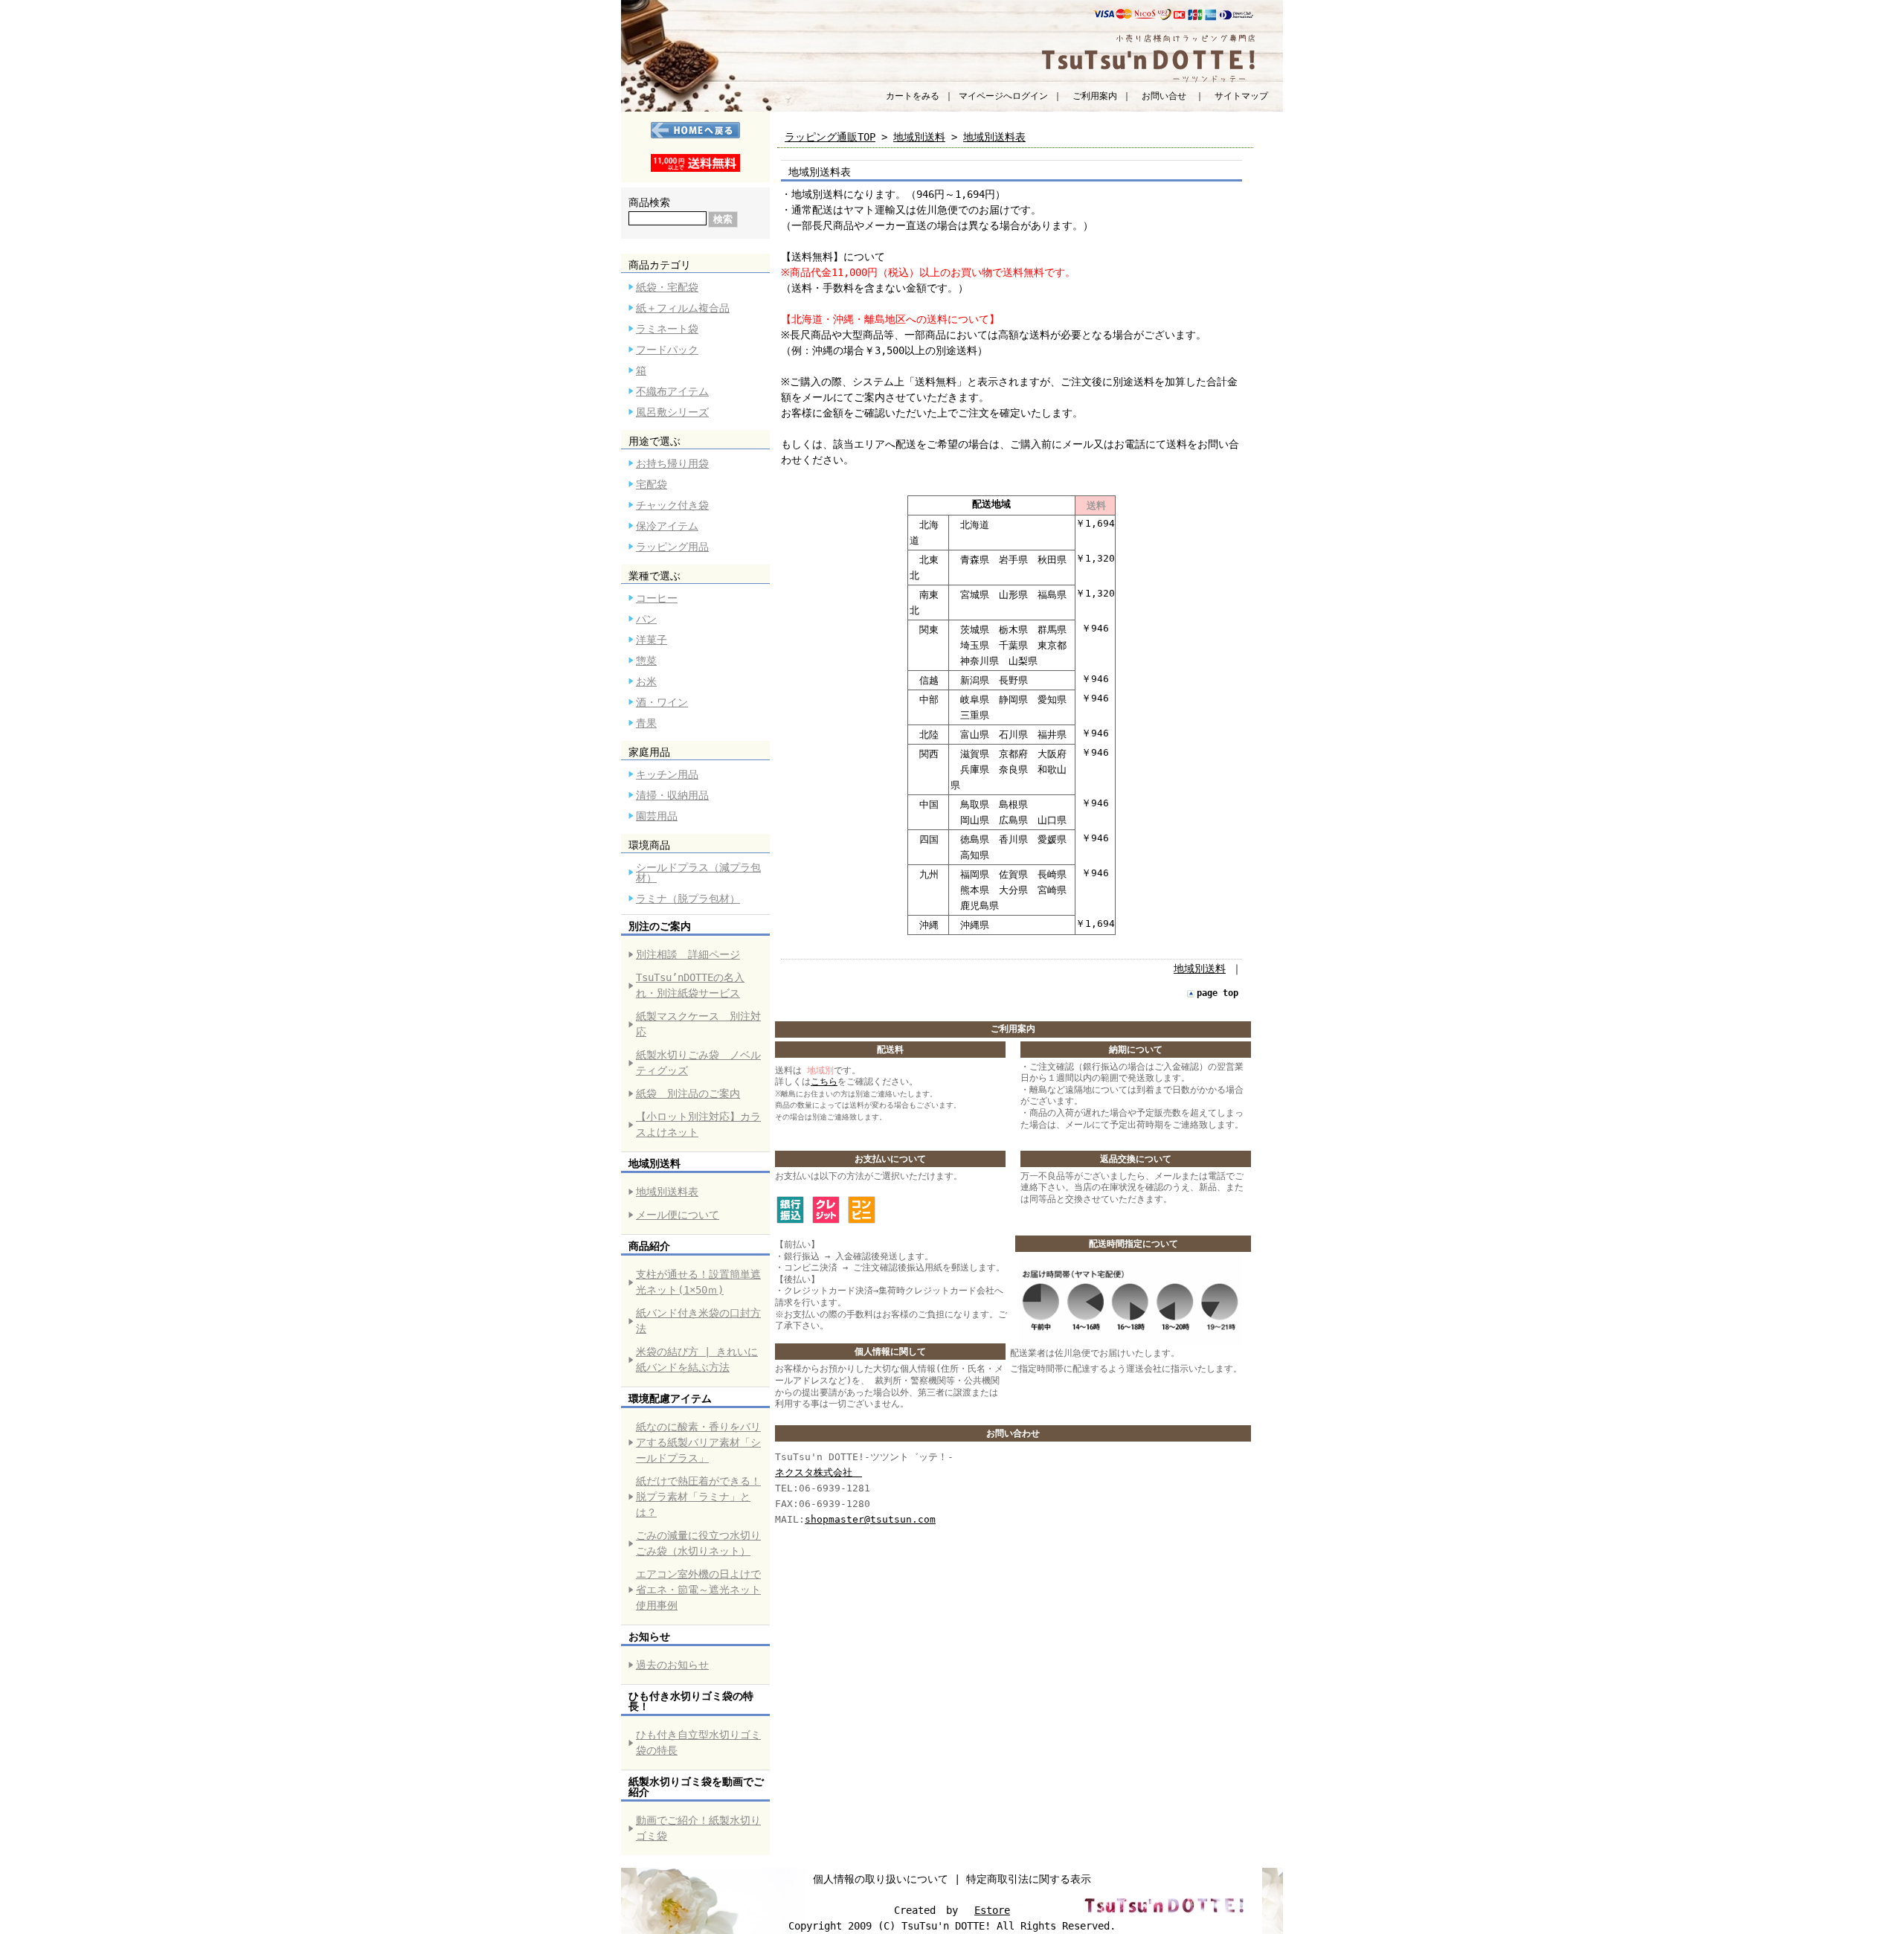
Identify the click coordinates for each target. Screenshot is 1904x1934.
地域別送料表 (667, 1192)
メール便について (678, 1215)
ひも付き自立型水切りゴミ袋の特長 (698, 1742)
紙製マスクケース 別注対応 (698, 1024)
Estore (992, 1910)
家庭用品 (649, 752)
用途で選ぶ (654, 441)
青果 (646, 723)
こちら (824, 1082)
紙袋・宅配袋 (667, 287)
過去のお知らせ (672, 1665)
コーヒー (657, 598)
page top (1218, 993)
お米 (646, 681)
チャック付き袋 (672, 505)
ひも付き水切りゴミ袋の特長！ (691, 1701)
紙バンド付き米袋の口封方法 (698, 1321)
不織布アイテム (672, 391)
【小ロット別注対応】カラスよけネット (698, 1124)
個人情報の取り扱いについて (881, 1879)
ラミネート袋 (667, 329)
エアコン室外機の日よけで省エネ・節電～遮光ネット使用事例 (698, 1590)
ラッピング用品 (672, 547)
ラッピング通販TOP (830, 137)
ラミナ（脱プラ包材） (688, 899)
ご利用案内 (1095, 96)
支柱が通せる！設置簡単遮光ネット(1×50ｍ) (698, 1282)
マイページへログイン (1003, 96)
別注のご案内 (660, 926)
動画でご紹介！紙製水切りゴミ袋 (698, 1828)
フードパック (667, 350)
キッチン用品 (667, 774)
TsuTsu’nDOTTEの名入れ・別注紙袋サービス (690, 985)
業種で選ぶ (654, 576)
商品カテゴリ (660, 265)
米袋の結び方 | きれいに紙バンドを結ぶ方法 (697, 1359)
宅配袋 (652, 484)
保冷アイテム (667, 526)
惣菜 (646, 661)
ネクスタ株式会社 (818, 1472)
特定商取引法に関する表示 (1029, 1879)
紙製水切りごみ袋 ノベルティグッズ (698, 1063)
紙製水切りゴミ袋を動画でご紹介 (696, 1787)
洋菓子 (652, 640)
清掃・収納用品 (672, 795)
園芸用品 (657, 816)
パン (646, 619)
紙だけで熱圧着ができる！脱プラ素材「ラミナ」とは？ (698, 1497)
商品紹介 (649, 1246)
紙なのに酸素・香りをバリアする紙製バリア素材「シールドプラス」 (698, 1442)
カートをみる (913, 96)
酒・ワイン (662, 702)
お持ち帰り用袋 (672, 463)
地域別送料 (654, 1163)
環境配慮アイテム (670, 1398)
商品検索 (649, 202)
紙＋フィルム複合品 (683, 308)
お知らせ (649, 1636)
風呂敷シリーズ (672, 412)
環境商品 (649, 845)
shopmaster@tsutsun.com (870, 1519)
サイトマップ (1241, 96)
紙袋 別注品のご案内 (688, 1093)
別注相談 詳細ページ (688, 954)
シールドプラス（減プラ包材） (698, 873)
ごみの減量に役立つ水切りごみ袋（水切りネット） (698, 1543)
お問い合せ (1164, 96)
